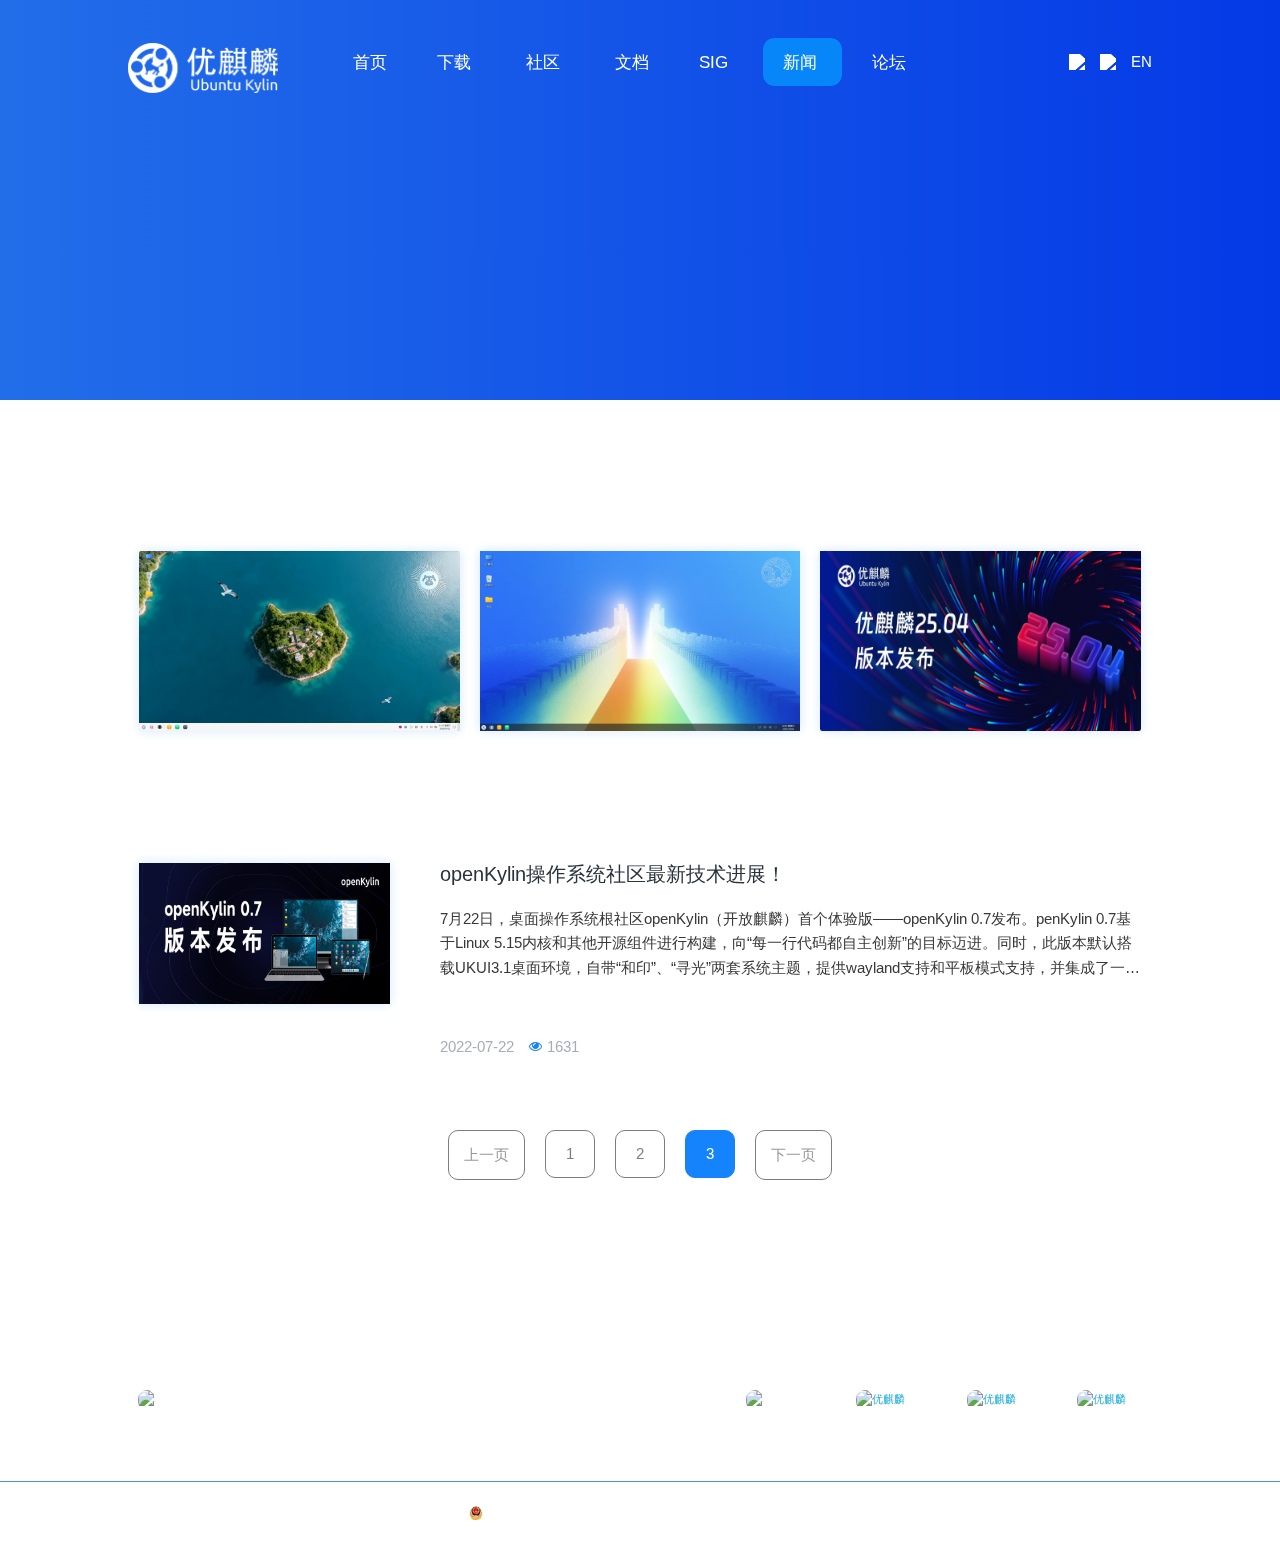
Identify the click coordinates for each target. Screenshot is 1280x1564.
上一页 (486, 1154)
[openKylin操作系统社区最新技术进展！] (264, 933)
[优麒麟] (203, 68)
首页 (370, 62)
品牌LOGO (1114, 1513)
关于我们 (1054, 1513)
